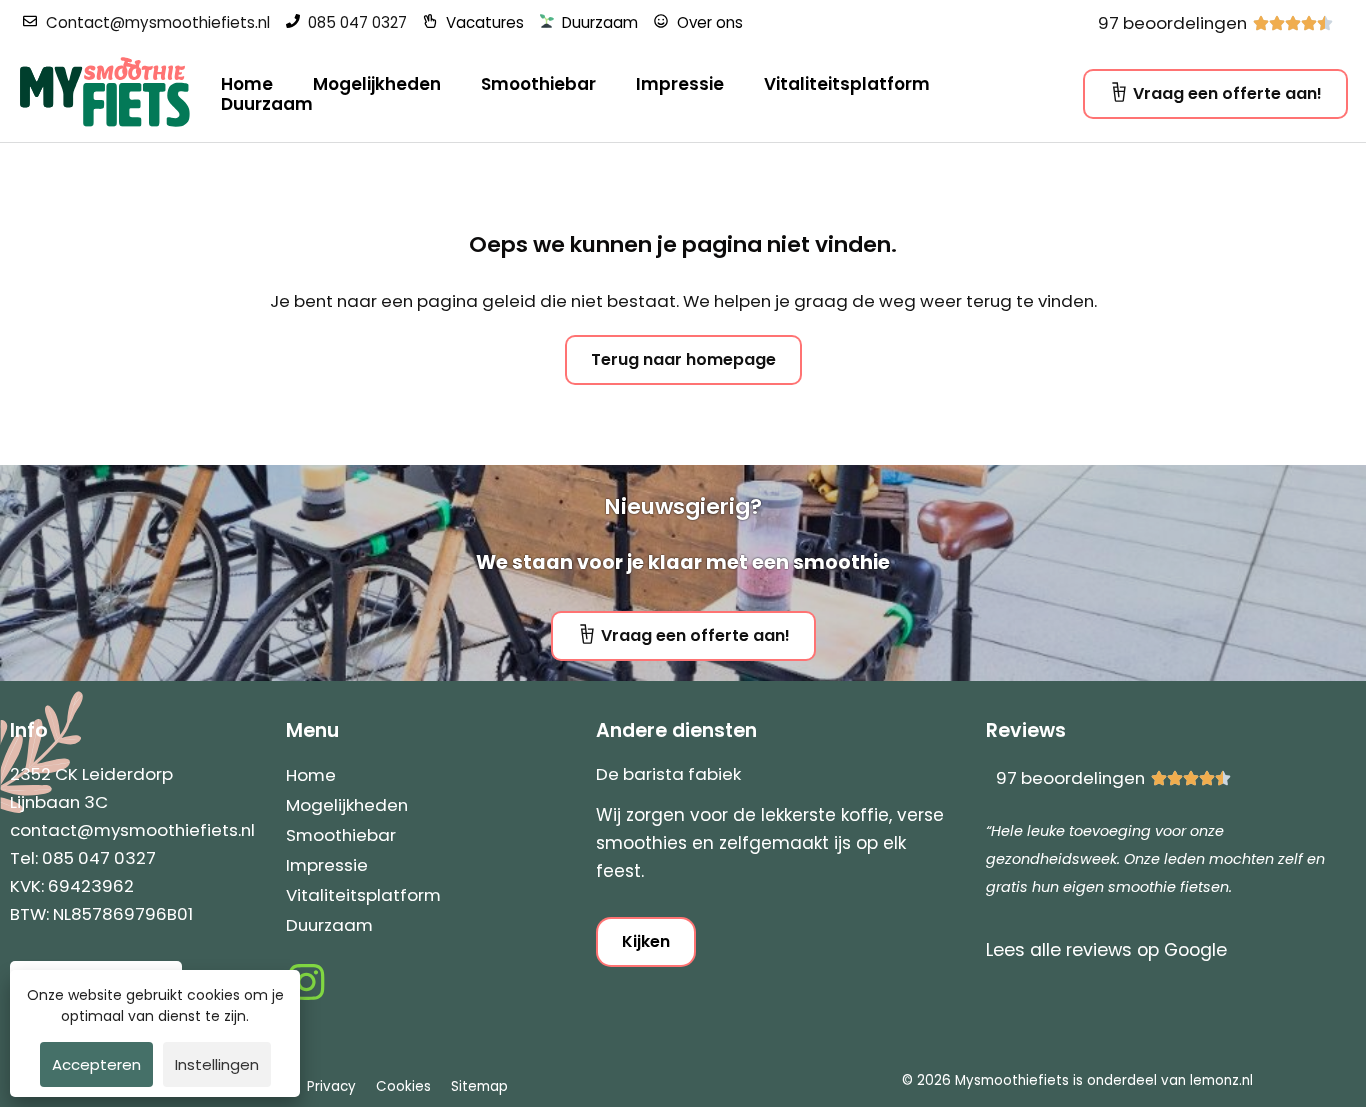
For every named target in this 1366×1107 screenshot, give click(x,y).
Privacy (331, 1086)
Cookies (403, 1086)
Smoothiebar (538, 84)
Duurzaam (267, 104)
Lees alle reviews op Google (1106, 950)
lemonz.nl (1221, 1080)
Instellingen (217, 1064)
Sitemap (479, 1086)
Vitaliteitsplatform (847, 84)
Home (247, 84)
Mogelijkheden (377, 84)
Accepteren (96, 1064)
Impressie (680, 84)
